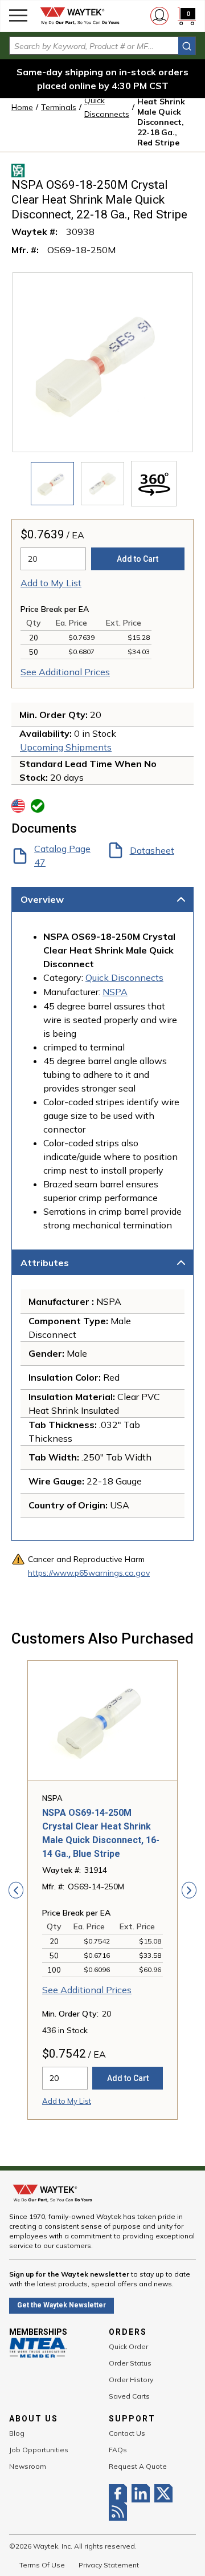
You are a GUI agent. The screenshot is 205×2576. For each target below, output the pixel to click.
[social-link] (120, 2493)
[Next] (189, 1890)
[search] (187, 46)
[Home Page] (80, 16)
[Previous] (16, 1890)
